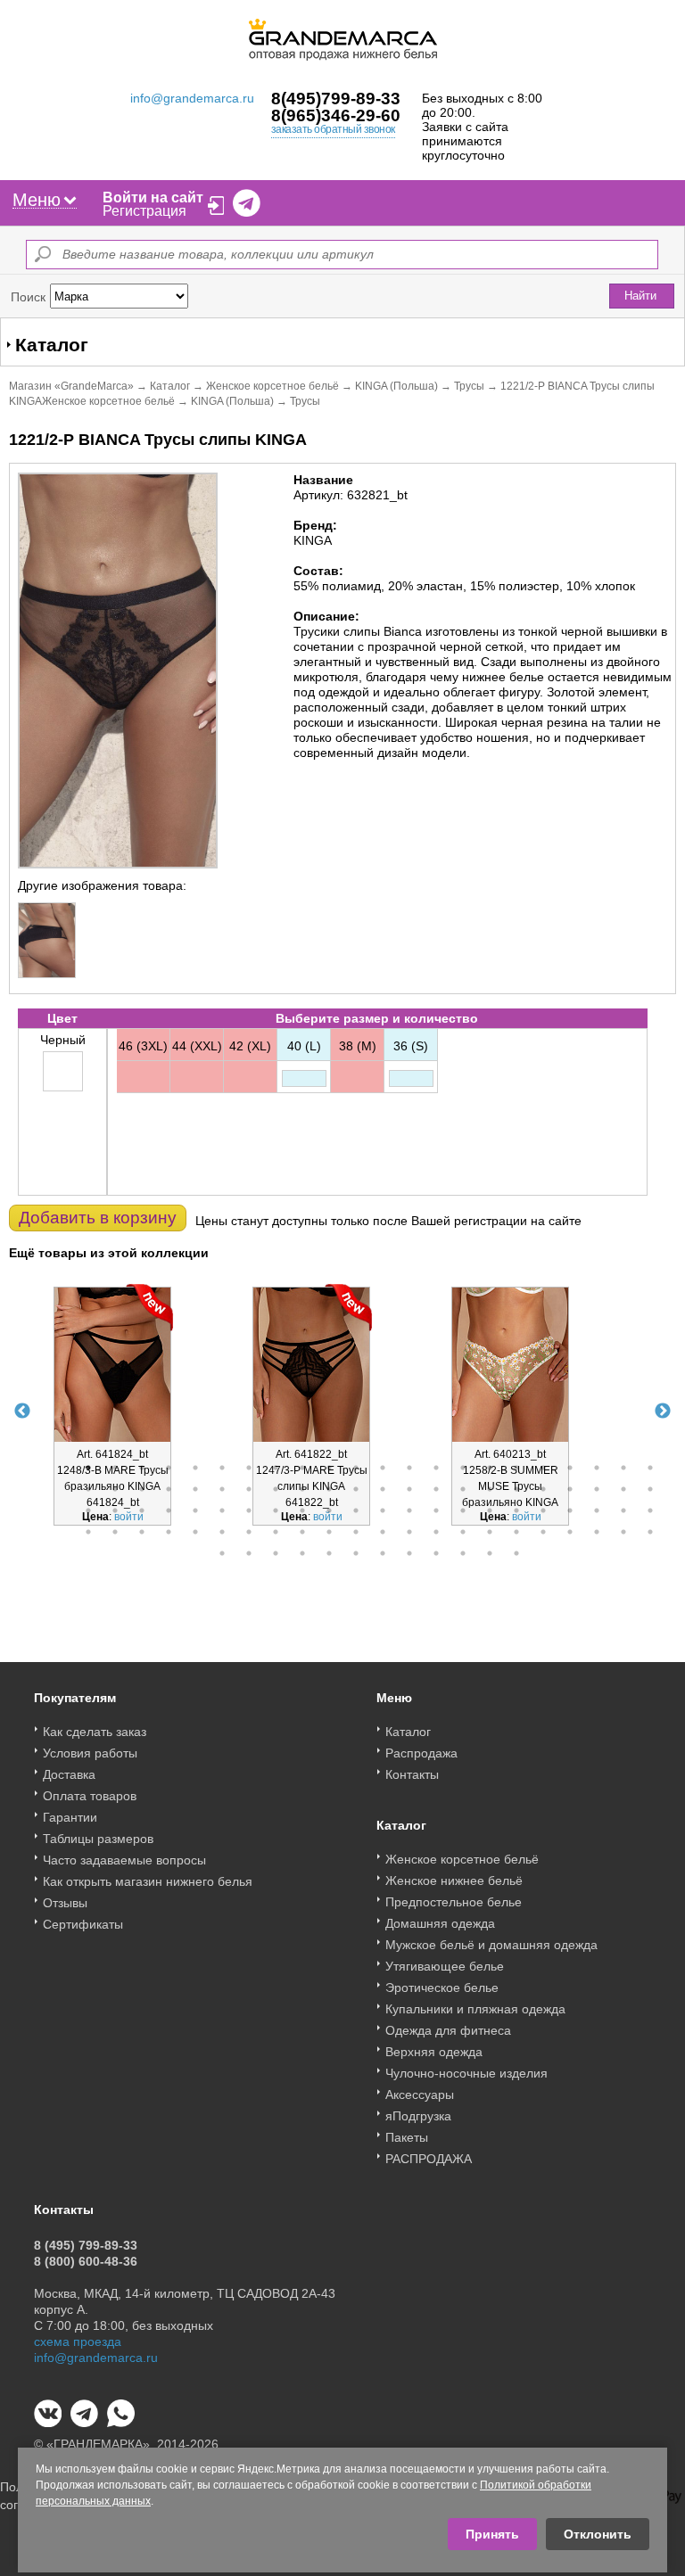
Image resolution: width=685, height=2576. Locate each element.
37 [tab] (463, 1489)
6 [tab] (222, 1468)
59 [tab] (463, 1510)
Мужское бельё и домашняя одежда (491, 1945)
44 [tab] (650, 1489)
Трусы (469, 386)
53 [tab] (302, 1510)
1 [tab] (88, 1468)
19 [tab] (570, 1468)
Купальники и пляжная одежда (475, 2009)
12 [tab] (383, 1468)
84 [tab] (543, 1532)
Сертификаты (83, 1924)
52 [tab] (276, 1510)
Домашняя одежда (440, 1923)
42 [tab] (597, 1489)
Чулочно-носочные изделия (466, 2073)
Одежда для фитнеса (448, 2030)
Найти (640, 296)
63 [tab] (570, 1510)
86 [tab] (597, 1532)
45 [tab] (88, 1510)
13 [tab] (409, 1468)
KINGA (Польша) (396, 386)
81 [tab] (463, 1532)
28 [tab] (222, 1489)
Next (663, 1411)
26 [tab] (169, 1489)
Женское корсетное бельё (272, 386)
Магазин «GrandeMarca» (71, 386)
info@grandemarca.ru (192, 98)
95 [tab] (383, 1553)
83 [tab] (516, 1532)
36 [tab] (436, 1489)
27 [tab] (195, 1489)
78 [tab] (383, 1532)
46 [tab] (115, 1510)
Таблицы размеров (98, 1839)
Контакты (412, 1774)
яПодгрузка (418, 2116)
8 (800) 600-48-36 (86, 2261)
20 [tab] (597, 1468)
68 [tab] (115, 1532)
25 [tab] (142, 1489)
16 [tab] (490, 1468)
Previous (22, 1411)
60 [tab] (490, 1510)
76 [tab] (329, 1532)
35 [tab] (409, 1489)
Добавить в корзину (98, 1218)
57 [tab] (409, 1510)
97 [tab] (436, 1553)
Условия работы (90, 1753)
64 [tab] (597, 1510)
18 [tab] (543, 1468)
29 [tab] (249, 1489)
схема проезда (78, 2341)
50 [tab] (222, 1510)
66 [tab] (650, 1510)
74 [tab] (276, 1532)
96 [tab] (409, 1553)
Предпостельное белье (454, 1902)
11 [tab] (356, 1468)
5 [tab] (195, 1468)
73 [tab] (249, 1532)
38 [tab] (490, 1489)
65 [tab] (623, 1510)
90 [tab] (249, 1553)
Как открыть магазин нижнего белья (148, 1881)
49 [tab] (195, 1510)
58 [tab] (436, 1510)
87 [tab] (623, 1532)
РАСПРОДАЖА (429, 2159)
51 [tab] (249, 1510)
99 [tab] (490, 1553)
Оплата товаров (90, 1796)
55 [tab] (356, 1510)
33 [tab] (356, 1489)
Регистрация (144, 211)
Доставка (69, 1774)
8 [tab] (276, 1468)
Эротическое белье (442, 1988)
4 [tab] (169, 1468)
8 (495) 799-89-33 (86, 2245)
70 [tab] (169, 1532)
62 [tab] (543, 1510)
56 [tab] (383, 1510)
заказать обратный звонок (333, 129)
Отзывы (65, 1903)
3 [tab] (142, 1468)
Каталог (170, 386)
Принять (492, 2534)
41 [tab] (570, 1489)
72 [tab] (222, 1532)
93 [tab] (329, 1553)
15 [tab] (463, 1468)
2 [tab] (115, 1468)
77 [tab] (356, 1532)
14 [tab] (436, 1468)
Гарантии (70, 1817)
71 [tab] (195, 1532)
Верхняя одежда (434, 2052)
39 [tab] (516, 1489)
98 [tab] (463, 1553)
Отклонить (598, 2534)
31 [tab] (302, 1489)
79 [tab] (409, 1532)
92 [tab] (302, 1553)
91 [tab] (276, 1553)
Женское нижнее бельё (454, 1881)
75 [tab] (302, 1532)
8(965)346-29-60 (336, 115)
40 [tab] (543, 1489)
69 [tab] (142, 1532)
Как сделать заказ (95, 1732)
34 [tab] (383, 1489)
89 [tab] (222, 1553)
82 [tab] (490, 1532)
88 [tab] (650, 1532)
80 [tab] (436, 1532)
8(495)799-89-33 (336, 99)
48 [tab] (169, 1510)
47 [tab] (142, 1510)
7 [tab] (249, 1468)
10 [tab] (329, 1468)
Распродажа (421, 1753)
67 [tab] (88, 1532)
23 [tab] (88, 1489)
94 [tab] (356, 1553)
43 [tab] (623, 1489)
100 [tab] (516, 1553)
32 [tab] (329, 1489)
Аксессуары (420, 2095)
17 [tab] (516, 1468)
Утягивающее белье (445, 1966)
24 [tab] (115, 1489)
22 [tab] (650, 1468)
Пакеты (407, 2137)
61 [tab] (516, 1510)
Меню (37, 200)
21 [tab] (623, 1468)
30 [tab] (276, 1489)
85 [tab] (570, 1532)
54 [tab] (329, 1510)
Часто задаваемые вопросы (124, 1860)
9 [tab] (302, 1468)
